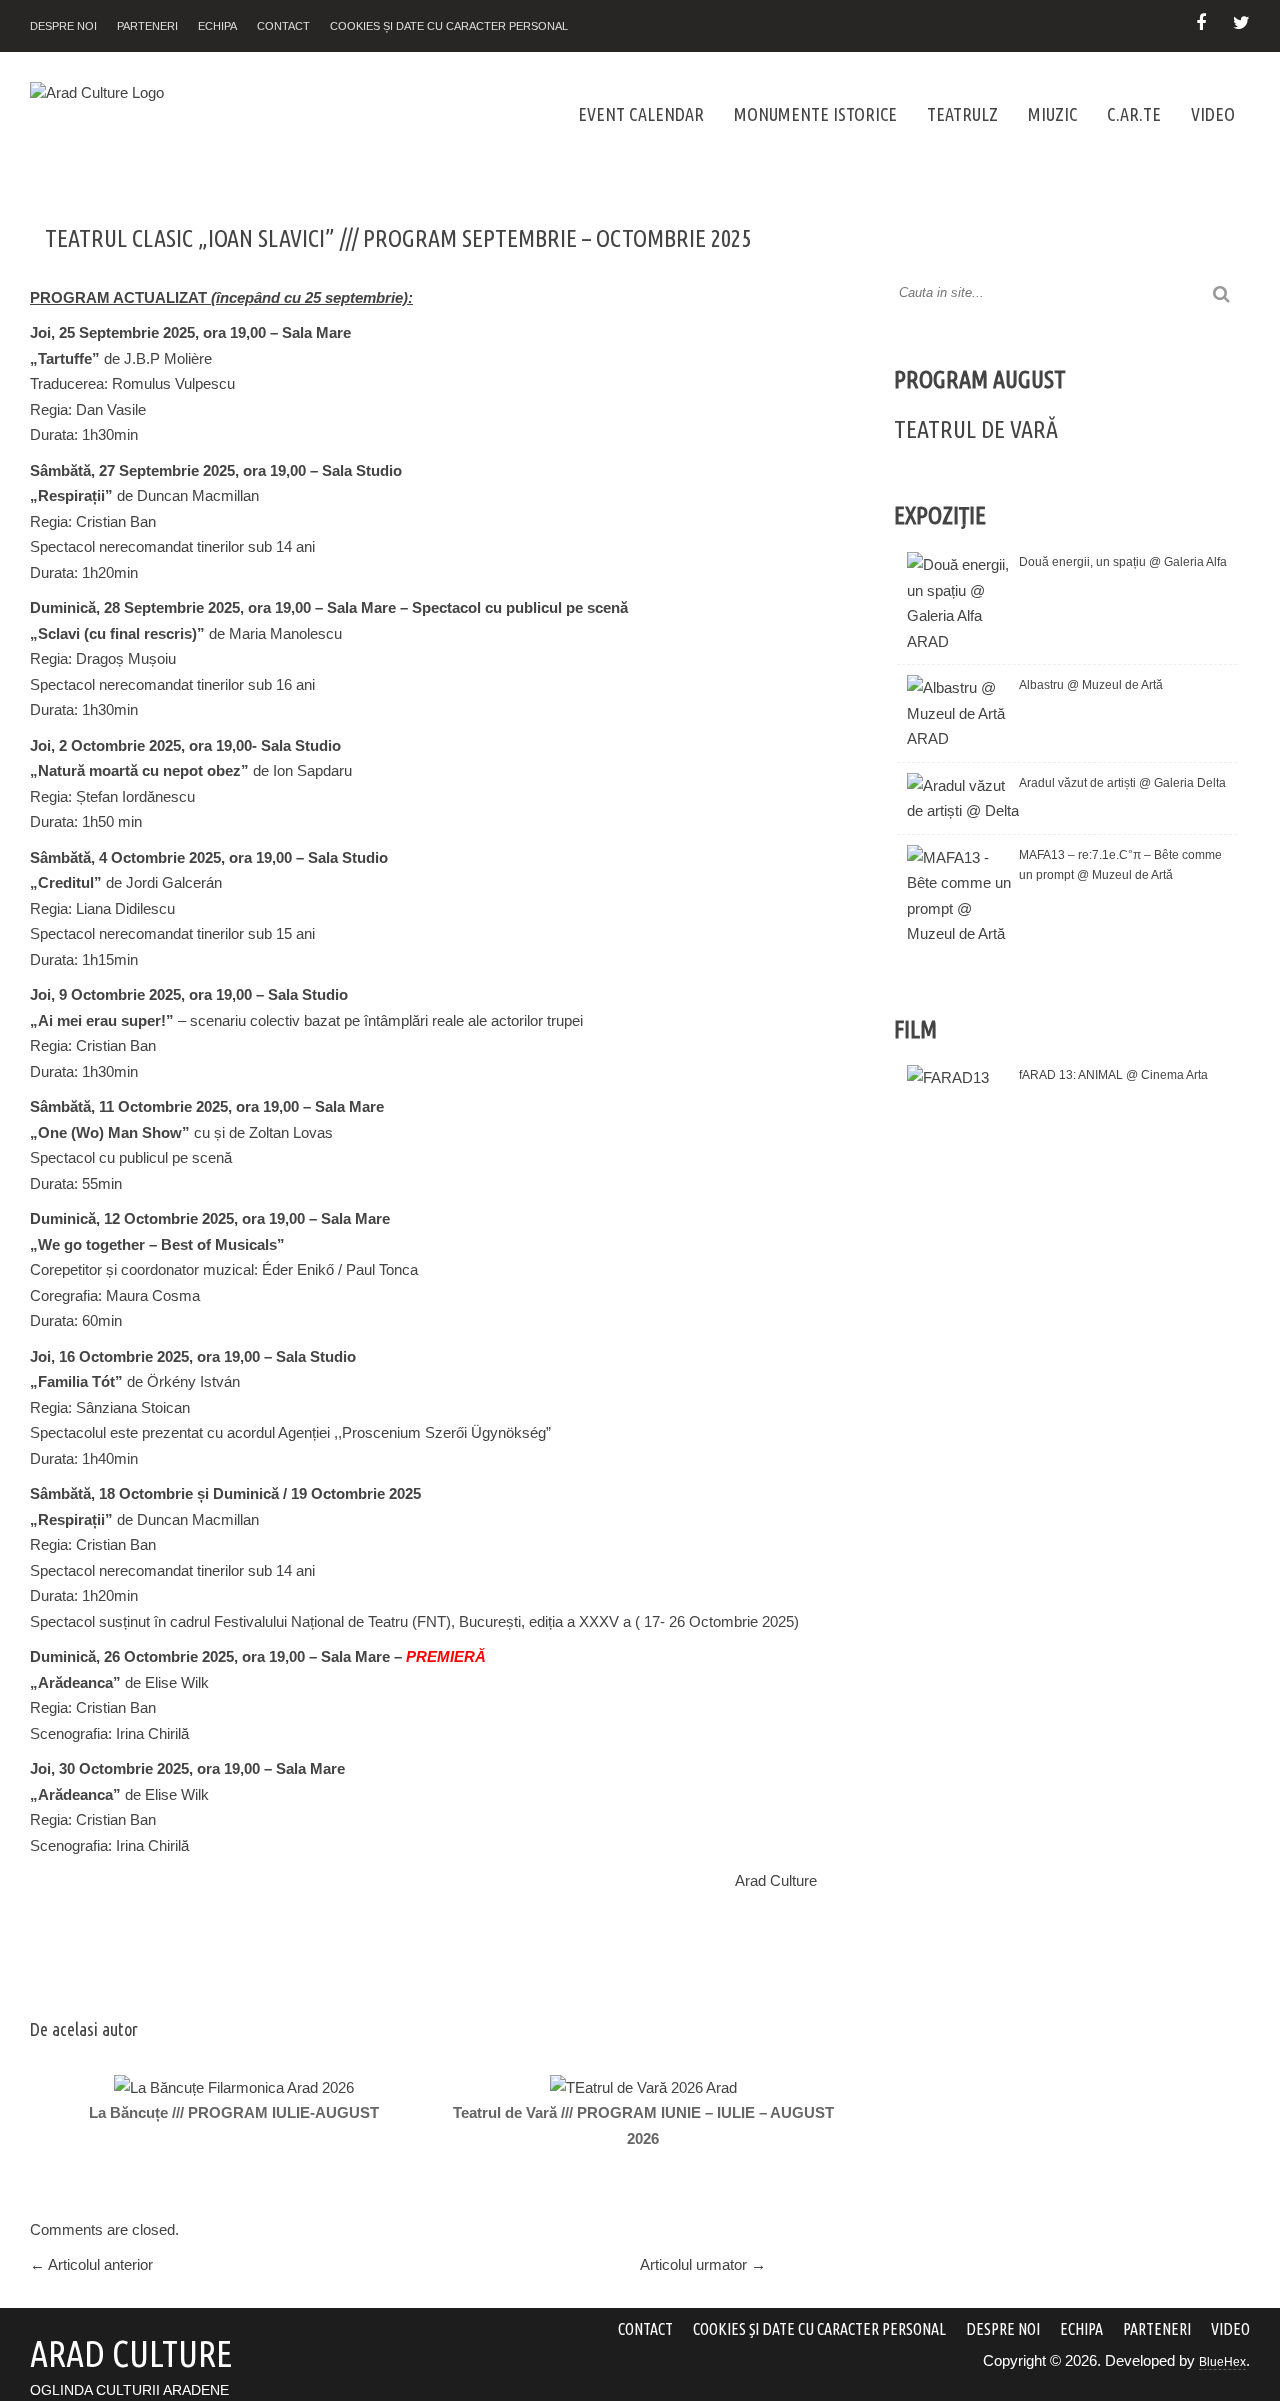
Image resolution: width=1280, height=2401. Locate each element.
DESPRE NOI (63, 26)
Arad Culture (776, 1880)
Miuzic (1052, 114)
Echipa (217, 26)
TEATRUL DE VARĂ (976, 429)
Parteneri (147, 26)
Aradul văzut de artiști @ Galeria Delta (1122, 783)
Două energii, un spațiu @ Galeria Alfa (1123, 562)
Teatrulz (962, 114)
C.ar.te (1134, 114)
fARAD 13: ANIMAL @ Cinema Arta (1113, 1075)
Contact (283, 26)
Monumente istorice (815, 114)
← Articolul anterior (91, 2264)
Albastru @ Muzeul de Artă (1091, 685)
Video (1213, 114)
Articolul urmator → (703, 2264)
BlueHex (1222, 2362)
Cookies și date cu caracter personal (449, 26)
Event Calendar (641, 114)
